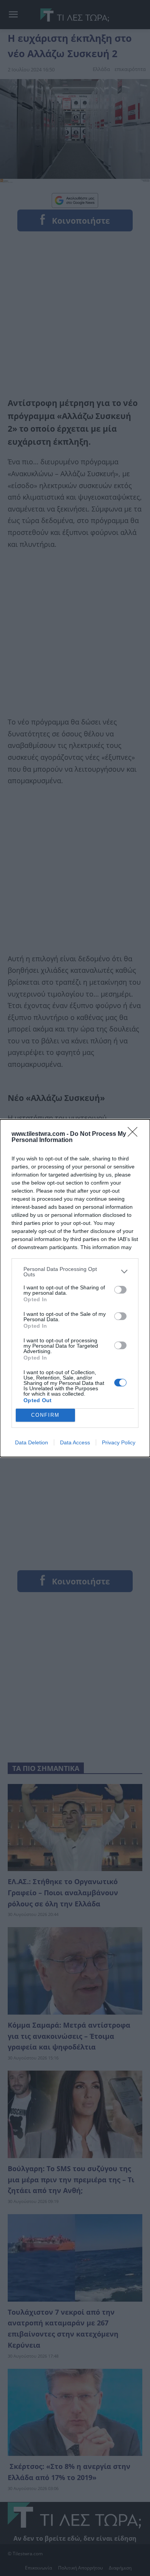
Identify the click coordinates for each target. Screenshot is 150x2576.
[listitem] (75, 1272)
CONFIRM (45, 1415)
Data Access (75, 1442)
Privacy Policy (119, 1442)
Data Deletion (32, 1442)
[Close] (135, 1134)
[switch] (120, 1290)
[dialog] (75, 1288)
